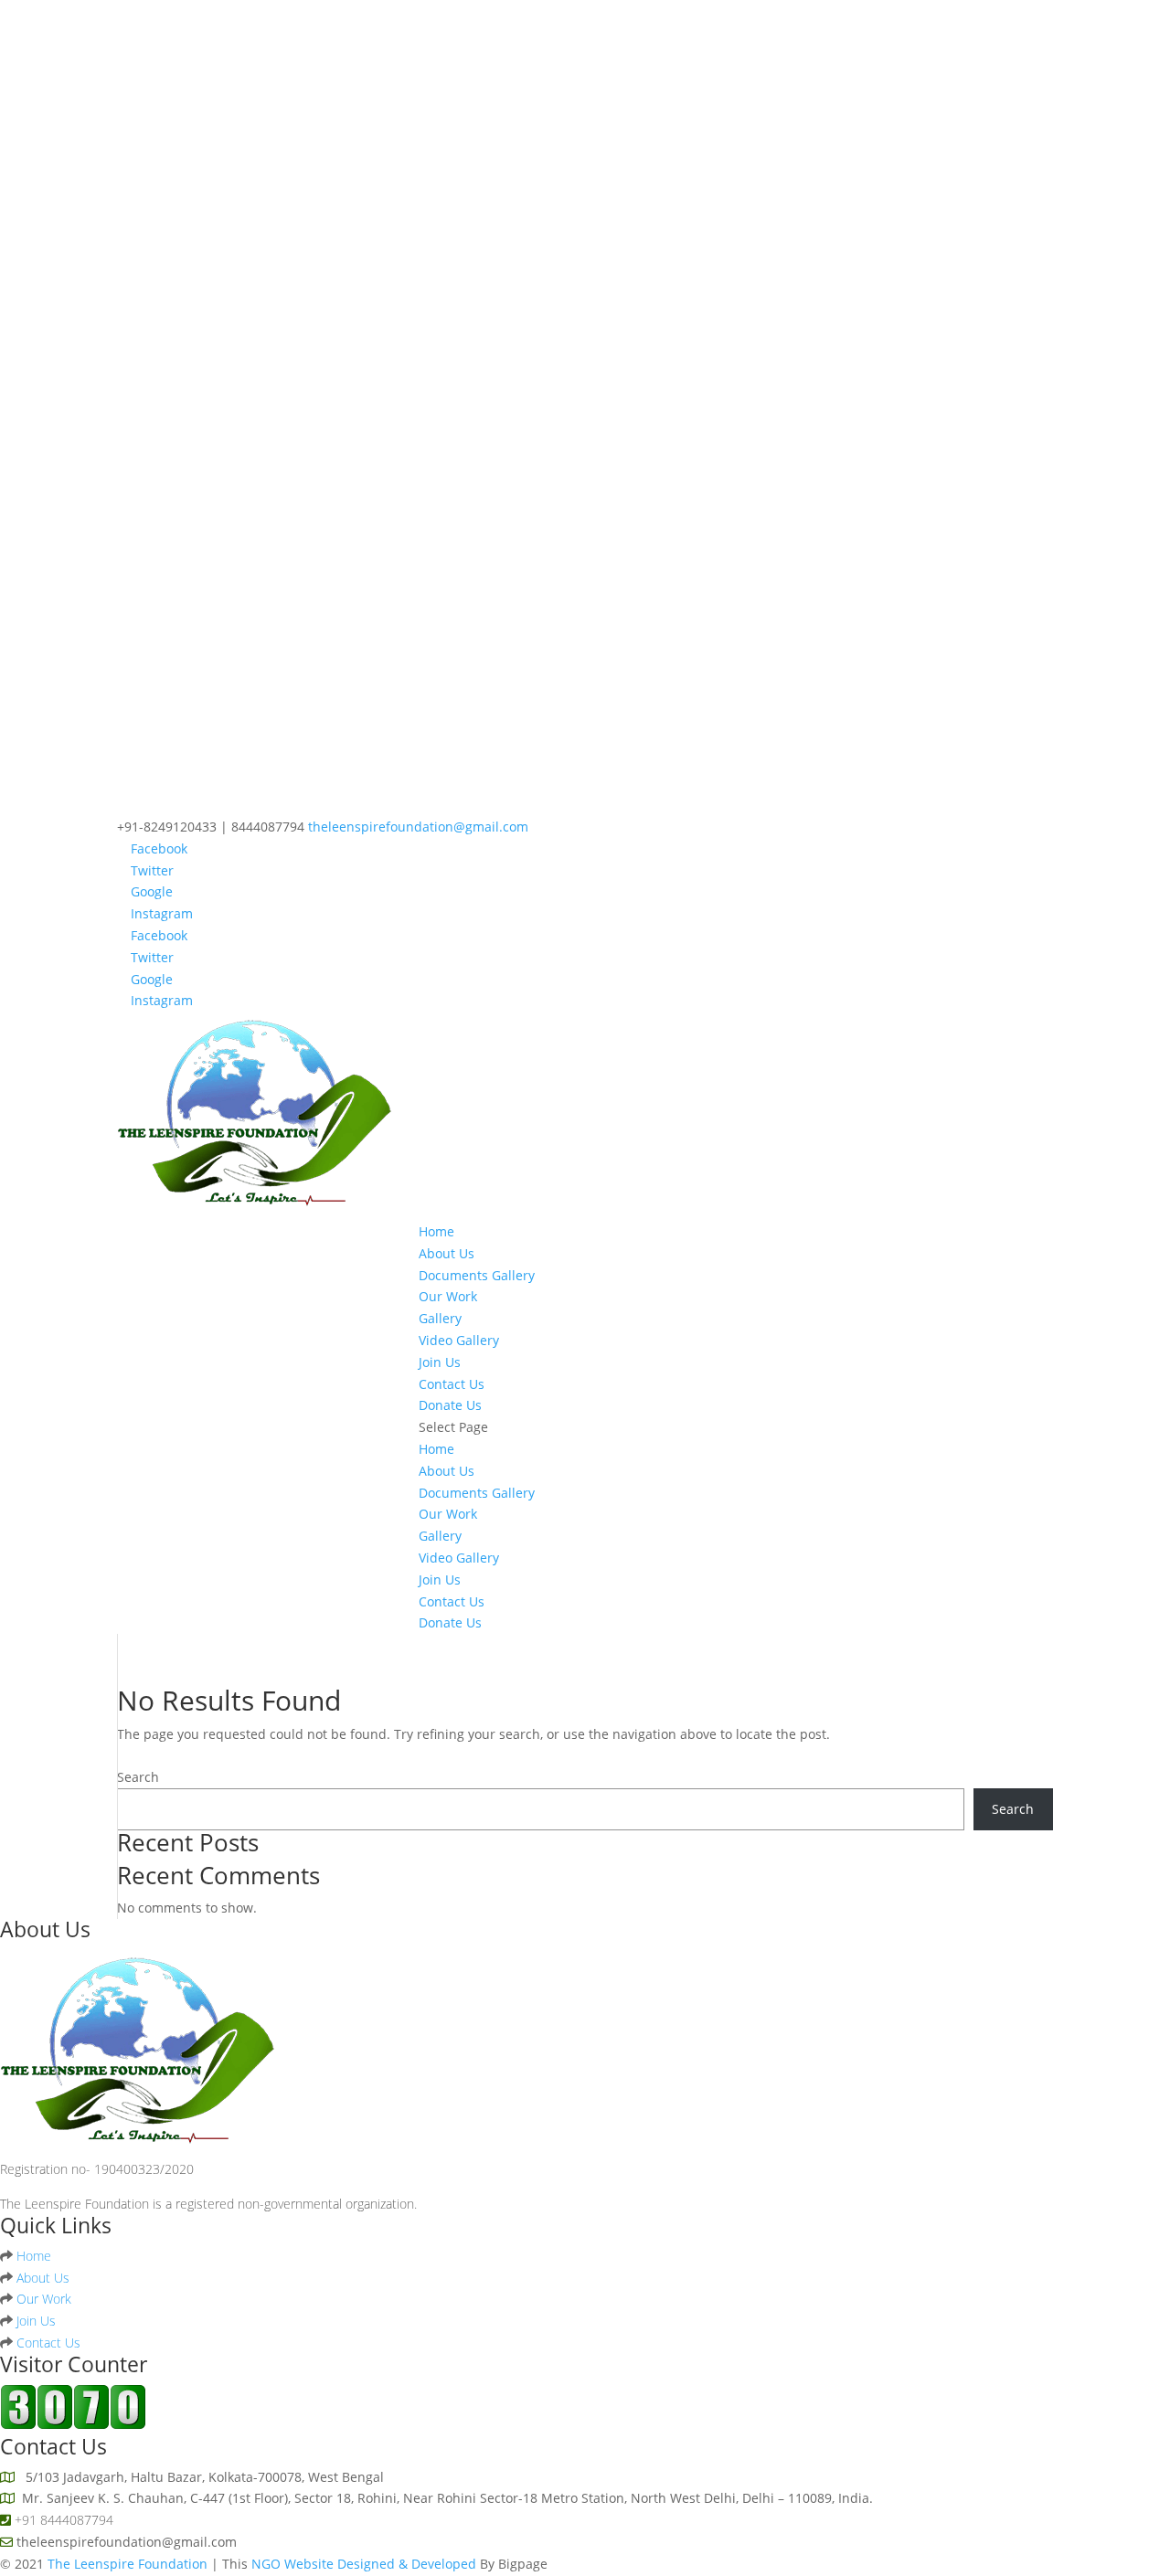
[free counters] (73, 2425)
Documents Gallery (477, 1275)
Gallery (440, 1318)
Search (138, 1777)
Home (436, 1231)
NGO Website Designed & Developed (366, 2564)
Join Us (440, 1362)
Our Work (448, 1296)
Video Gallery (459, 1340)
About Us (447, 1253)
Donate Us (450, 1405)
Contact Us (452, 1384)
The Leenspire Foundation (129, 2564)
